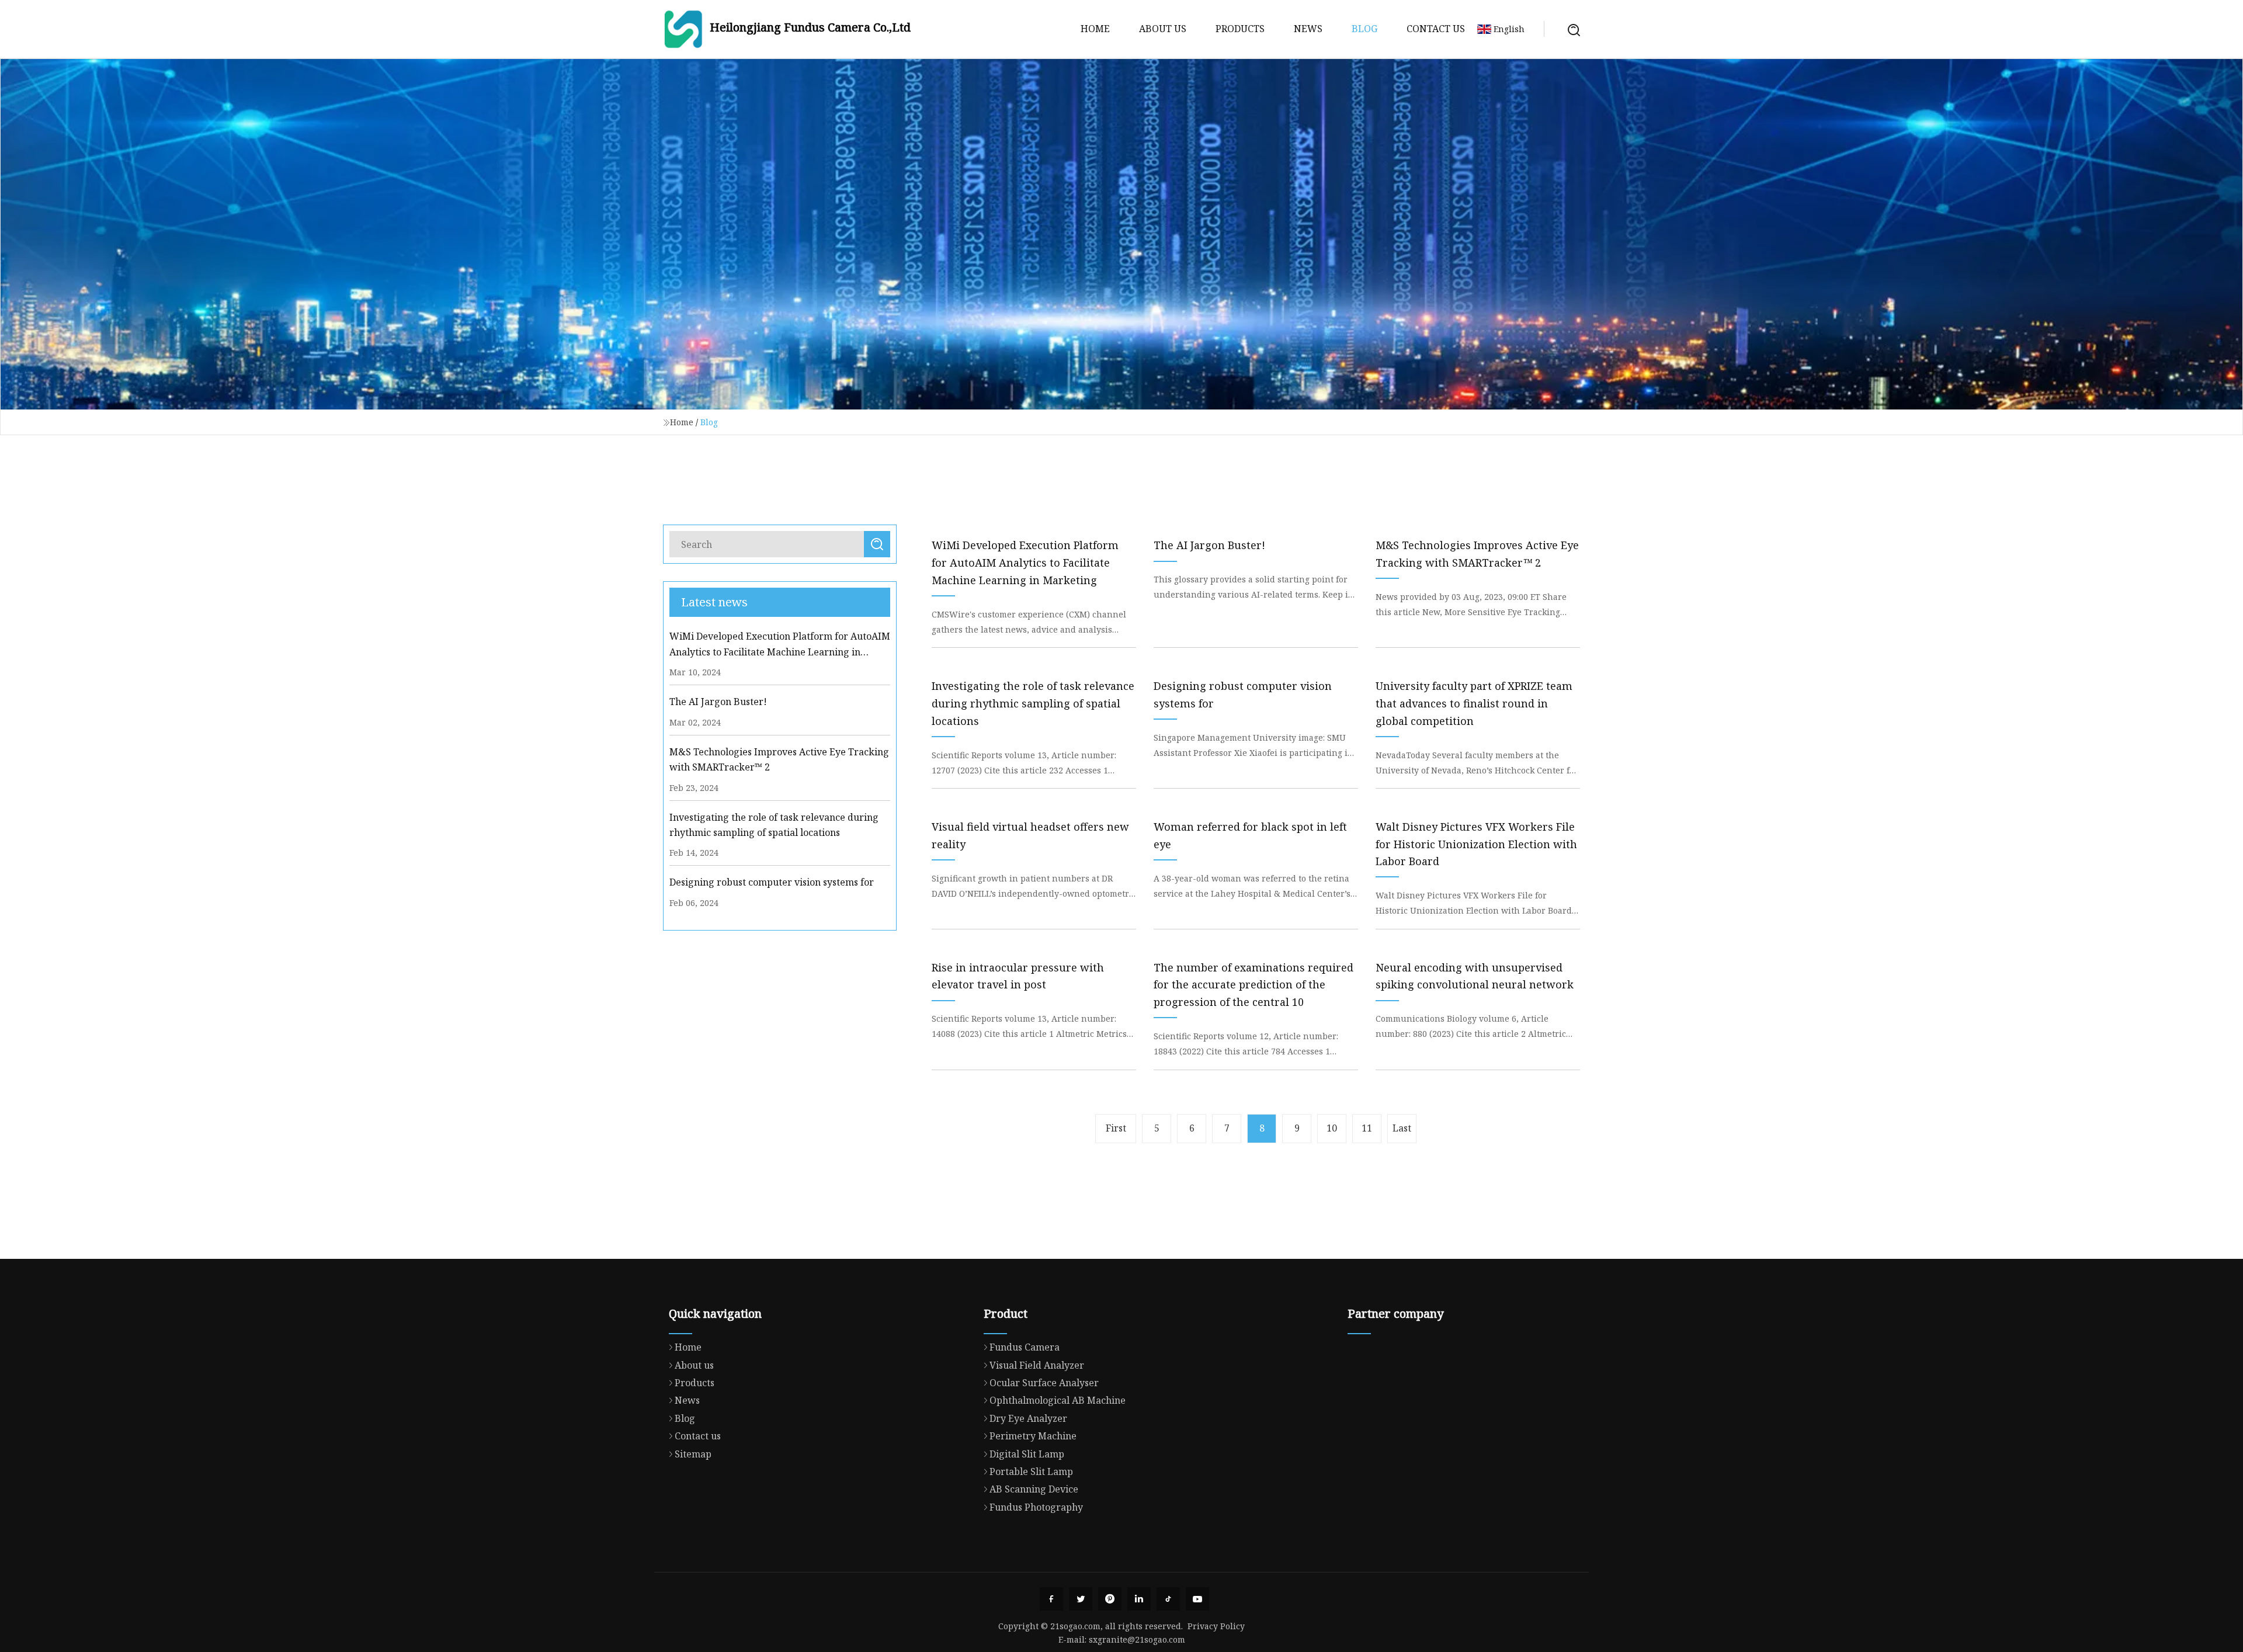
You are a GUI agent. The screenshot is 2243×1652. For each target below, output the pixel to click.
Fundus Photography (1036, 1507)
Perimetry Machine (1033, 1436)
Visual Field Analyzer (1037, 1365)
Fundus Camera (1025, 1347)
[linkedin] (1139, 1599)
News (1308, 29)
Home (1095, 29)
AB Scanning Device (1034, 1489)
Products (1240, 29)
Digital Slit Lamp (1027, 1454)
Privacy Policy (1216, 1626)
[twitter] (1081, 1599)
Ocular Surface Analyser (1044, 1383)
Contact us (1436, 29)
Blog (1364, 29)
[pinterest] (1110, 1599)
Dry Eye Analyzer (1028, 1418)
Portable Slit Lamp (1031, 1471)
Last (1402, 1128)
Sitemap (693, 1454)
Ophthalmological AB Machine (1058, 1400)
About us (1163, 29)
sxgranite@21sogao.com (1137, 1639)
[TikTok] (1168, 1599)
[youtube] (1197, 1599)
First (1116, 1128)
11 (1367, 1128)
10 (1332, 1128)
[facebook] (1051, 1599)
